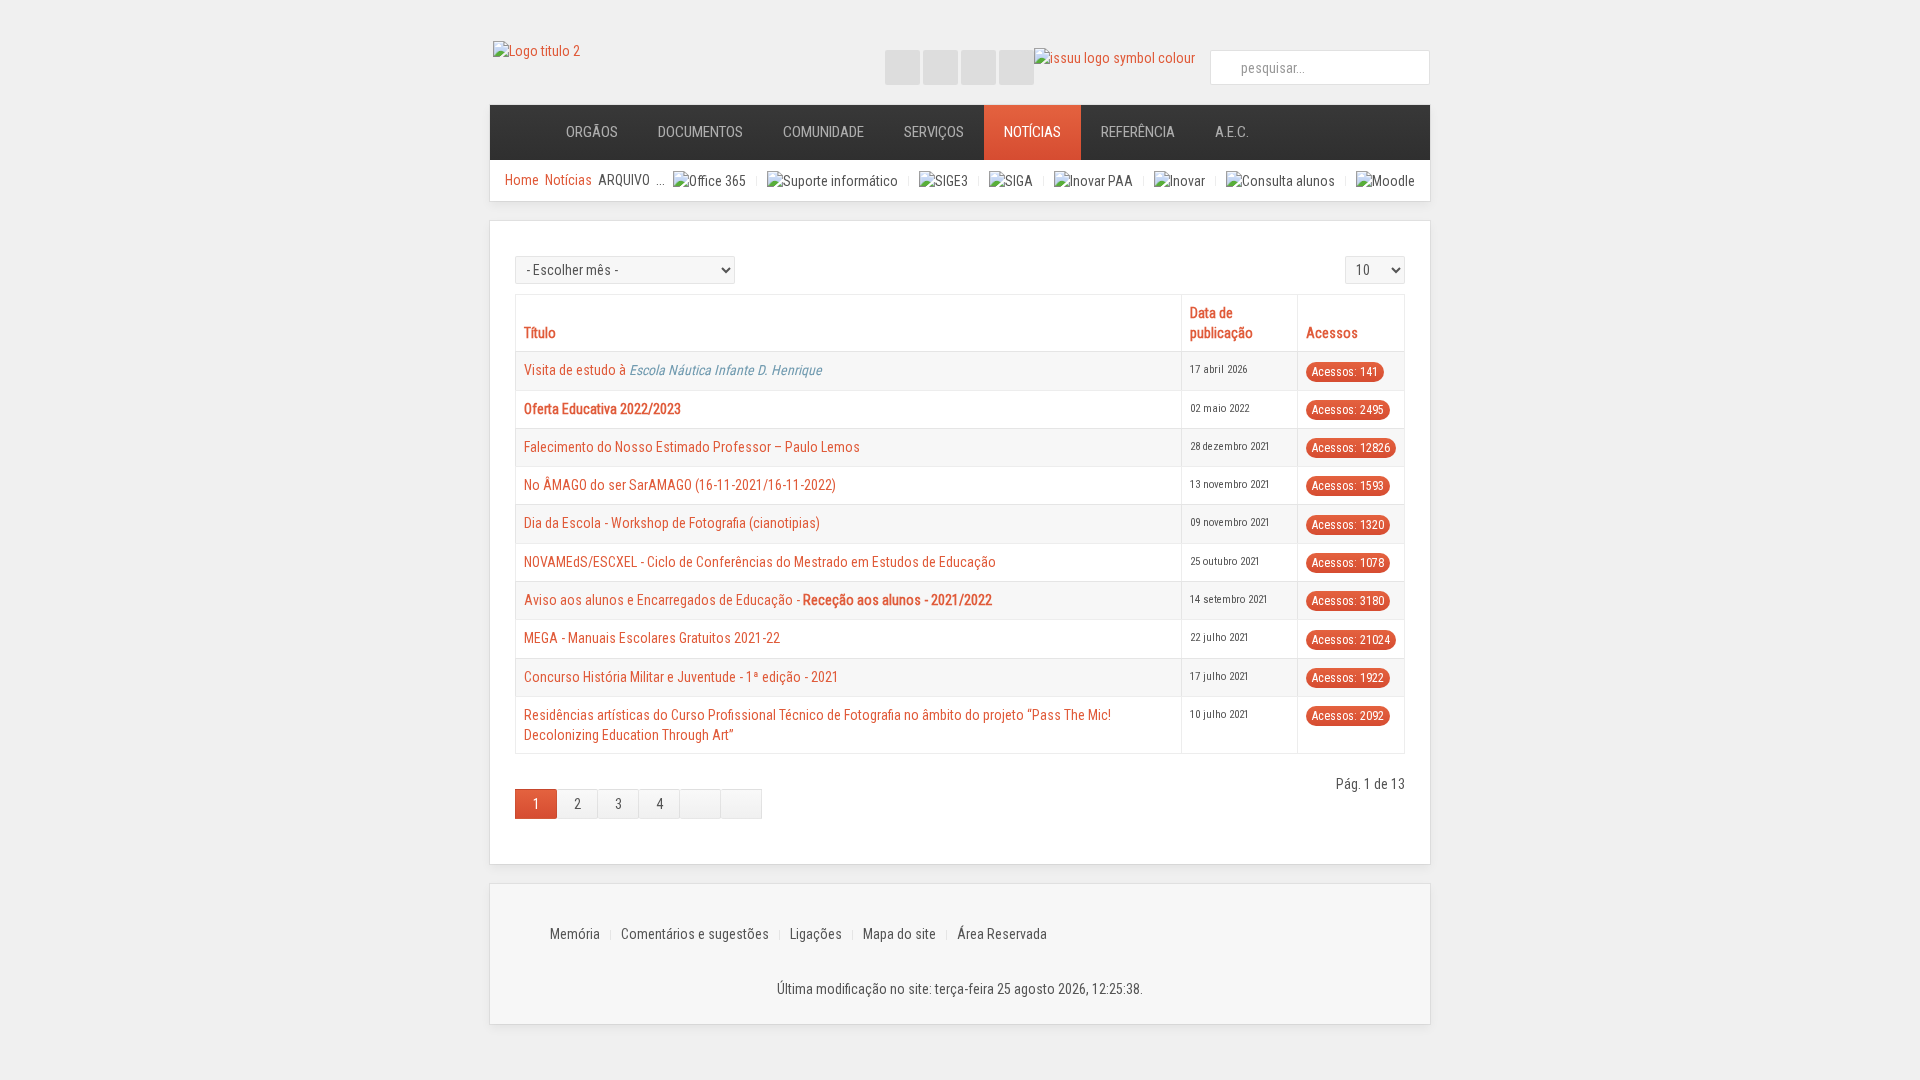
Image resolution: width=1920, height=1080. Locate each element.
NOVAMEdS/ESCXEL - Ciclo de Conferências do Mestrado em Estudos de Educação (760, 562)
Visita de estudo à (673, 370)
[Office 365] (709, 180)
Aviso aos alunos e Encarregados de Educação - (758, 600)
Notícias (1032, 132)
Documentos (700, 132)
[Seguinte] (700, 804)
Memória (575, 934)
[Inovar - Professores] (1179, 180)
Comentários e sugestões (695, 934)
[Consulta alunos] (1280, 180)
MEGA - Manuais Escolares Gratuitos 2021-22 (652, 638)
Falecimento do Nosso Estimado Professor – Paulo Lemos (692, 447)
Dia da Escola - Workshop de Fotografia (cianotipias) (672, 523)
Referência (1138, 132)
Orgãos (592, 132)
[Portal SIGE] (943, 180)
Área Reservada (1002, 934)
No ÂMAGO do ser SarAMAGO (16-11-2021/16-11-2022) (680, 485)
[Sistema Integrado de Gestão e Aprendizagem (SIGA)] (1011, 180)
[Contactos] (1297, 132)
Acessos (1332, 333)
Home (522, 180)
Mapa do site (899, 934)
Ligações (816, 934)
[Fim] (741, 804)
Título (540, 333)
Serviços (934, 132)
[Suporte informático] (832, 180)
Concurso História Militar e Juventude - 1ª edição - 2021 (681, 677)
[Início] (518, 132)
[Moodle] (1385, 180)
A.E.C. (1232, 132)
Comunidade (823, 132)
